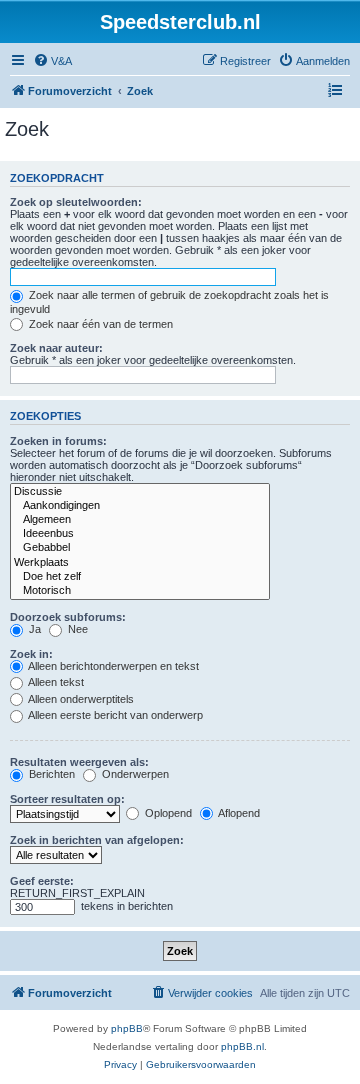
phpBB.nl (242, 1046)
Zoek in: (31, 654)
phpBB (127, 1028)
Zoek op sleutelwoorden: (76, 202)
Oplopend (167, 813)
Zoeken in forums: (58, 441)
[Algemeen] (140, 520)
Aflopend (238, 813)
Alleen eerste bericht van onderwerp (114, 715)
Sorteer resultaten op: (67, 799)
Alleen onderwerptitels (80, 699)
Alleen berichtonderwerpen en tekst (112, 666)
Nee (76, 629)
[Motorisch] (140, 591)
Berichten (50, 774)
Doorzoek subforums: (68, 617)
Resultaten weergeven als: (79, 762)
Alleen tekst (55, 682)
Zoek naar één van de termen (99, 324)
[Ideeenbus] (140, 534)
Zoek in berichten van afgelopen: (97, 840)
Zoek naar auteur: (56, 348)
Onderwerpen (134, 774)
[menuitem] (52, 61)
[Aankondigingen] (140, 506)
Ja (33, 629)
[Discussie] (140, 492)
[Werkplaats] (140, 563)
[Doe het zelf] (140, 577)
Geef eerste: (42, 881)
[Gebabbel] (140, 548)
